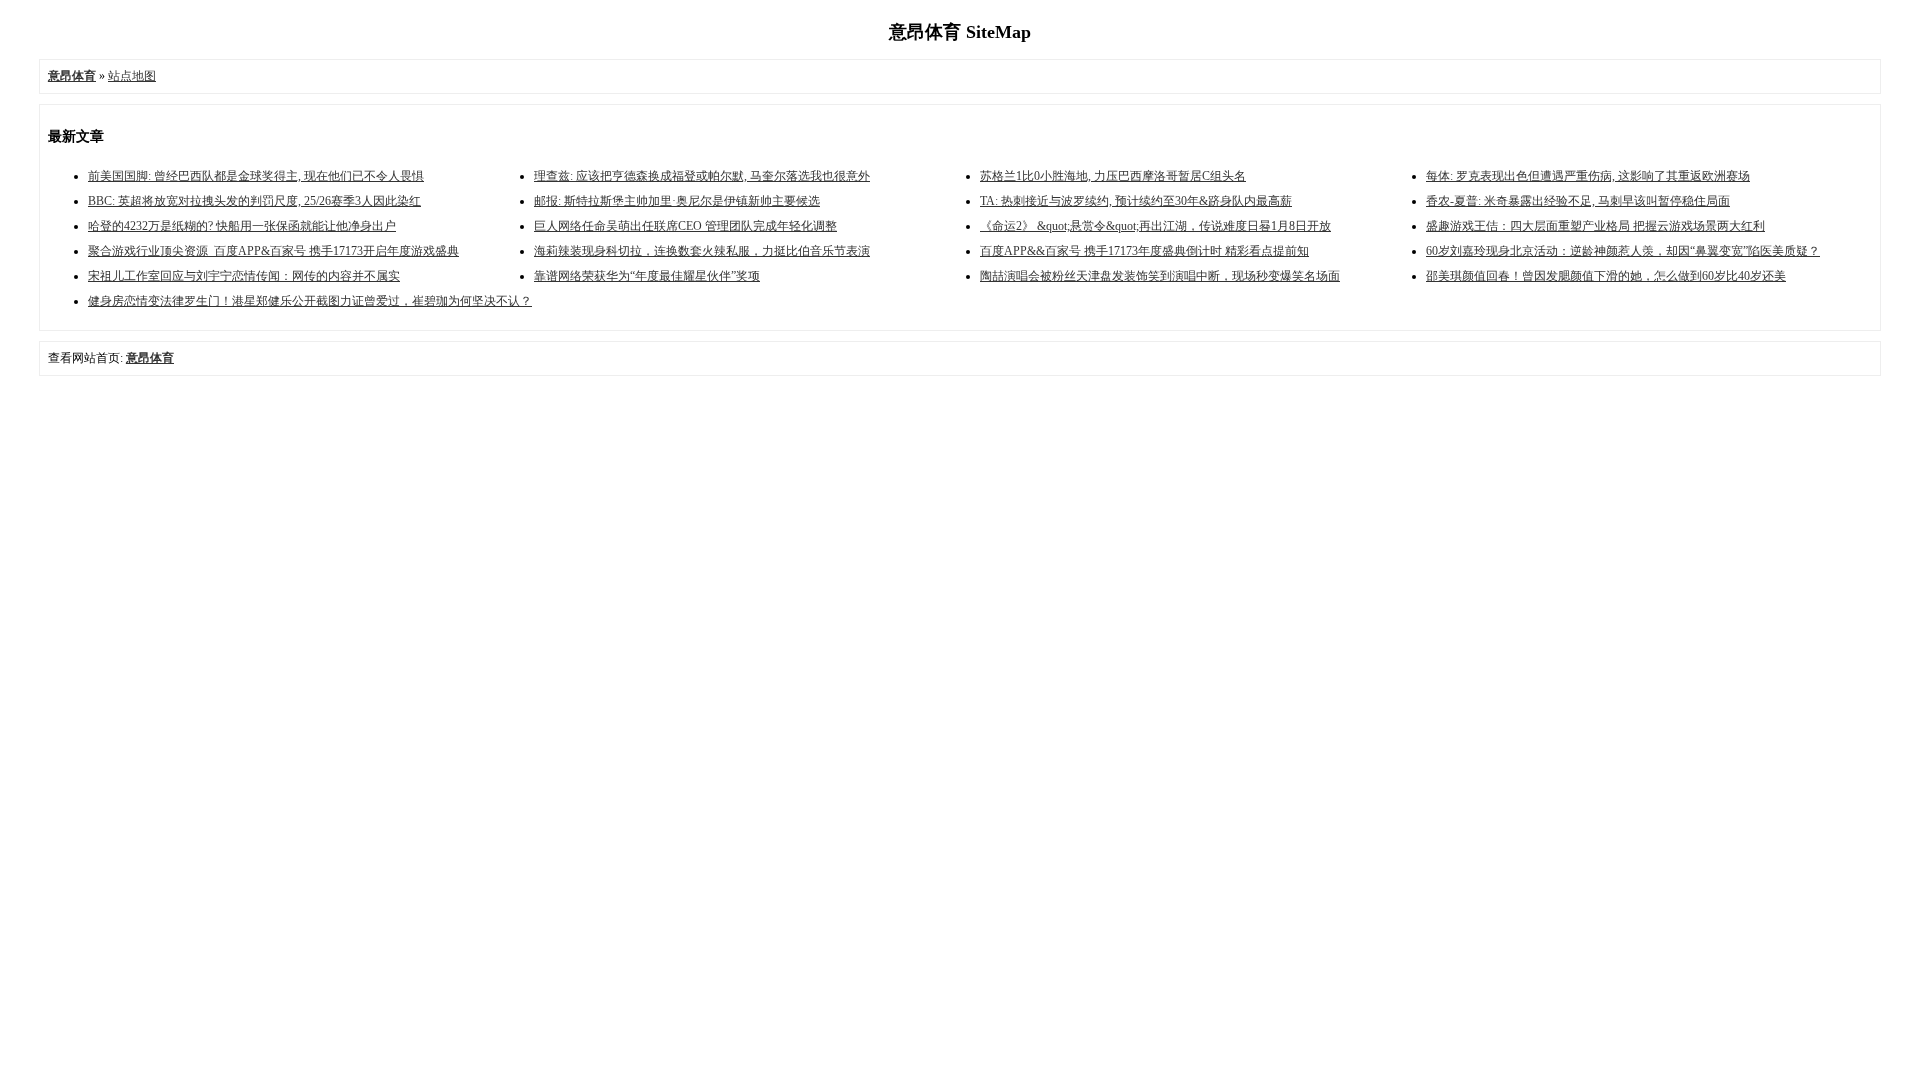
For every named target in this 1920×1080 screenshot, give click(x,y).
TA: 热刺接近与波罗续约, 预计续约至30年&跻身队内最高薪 (1136, 201)
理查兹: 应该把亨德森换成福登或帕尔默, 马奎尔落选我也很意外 (702, 176)
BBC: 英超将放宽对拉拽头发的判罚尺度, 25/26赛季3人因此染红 (254, 201)
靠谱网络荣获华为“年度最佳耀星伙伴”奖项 (647, 276)
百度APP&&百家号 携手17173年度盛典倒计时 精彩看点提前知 (1144, 251)
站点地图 (132, 76)
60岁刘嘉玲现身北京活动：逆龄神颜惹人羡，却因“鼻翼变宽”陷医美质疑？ (1623, 251)
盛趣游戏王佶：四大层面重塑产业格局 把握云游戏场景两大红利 (1595, 226)
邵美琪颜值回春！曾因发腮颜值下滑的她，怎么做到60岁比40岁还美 (1606, 276)
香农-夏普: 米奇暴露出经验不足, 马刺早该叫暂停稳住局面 (1578, 201)
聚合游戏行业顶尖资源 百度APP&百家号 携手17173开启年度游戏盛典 (273, 251)
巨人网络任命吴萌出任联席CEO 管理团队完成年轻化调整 (685, 226)
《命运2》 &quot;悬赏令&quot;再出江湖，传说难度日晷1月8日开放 (1155, 226)
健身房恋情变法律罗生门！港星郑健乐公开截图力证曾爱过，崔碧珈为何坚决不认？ (310, 301)
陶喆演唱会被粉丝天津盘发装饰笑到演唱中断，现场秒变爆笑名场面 (1160, 276)
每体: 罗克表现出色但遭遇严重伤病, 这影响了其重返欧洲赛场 (1588, 176)
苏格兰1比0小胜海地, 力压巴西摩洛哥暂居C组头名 (1113, 176)
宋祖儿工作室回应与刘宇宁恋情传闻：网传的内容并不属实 (244, 276)
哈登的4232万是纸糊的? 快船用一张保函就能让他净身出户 (242, 226)
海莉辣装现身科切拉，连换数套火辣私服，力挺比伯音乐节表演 (702, 251)
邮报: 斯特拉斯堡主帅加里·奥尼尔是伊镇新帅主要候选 (677, 201)
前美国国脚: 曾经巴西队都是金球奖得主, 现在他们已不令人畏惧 (256, 176)
